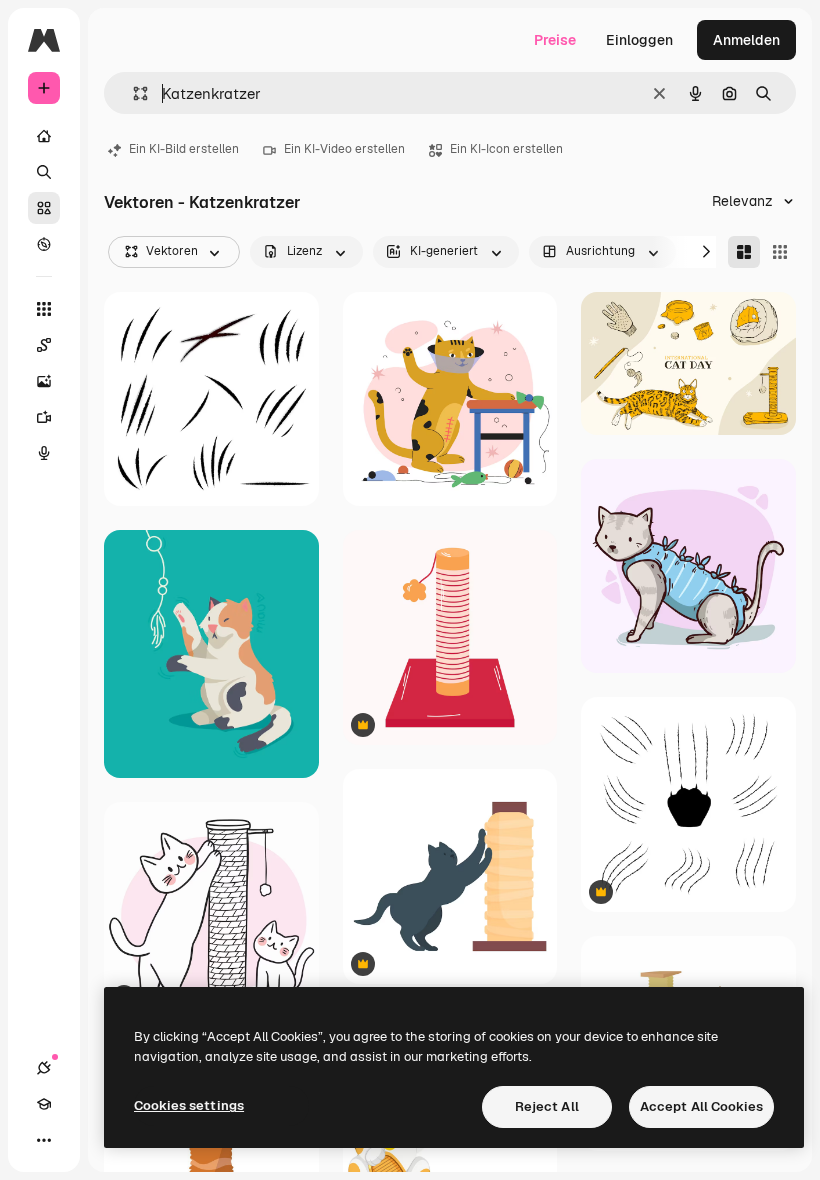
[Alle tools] (44, 309)
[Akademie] (44, 1104)
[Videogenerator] (44, 417)
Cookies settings (189, 1105)
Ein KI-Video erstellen (344, 149)
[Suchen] (44, 172)
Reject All (547, 1106)
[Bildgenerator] (44, 381)
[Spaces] (44, 345)
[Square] (780, 252)
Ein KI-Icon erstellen (506, 149)
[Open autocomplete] (132, 93)
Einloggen (639, 40)
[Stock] (44, 208)
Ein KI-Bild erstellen (184, 149)
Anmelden (746, 40)
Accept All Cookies (701, 1106)
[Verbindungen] (44, 1068)
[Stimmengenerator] (44, 453)
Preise (555, 40)
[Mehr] (44, 1140)
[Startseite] (44, 136)
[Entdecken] (44, 244)
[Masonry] (744, 252)
